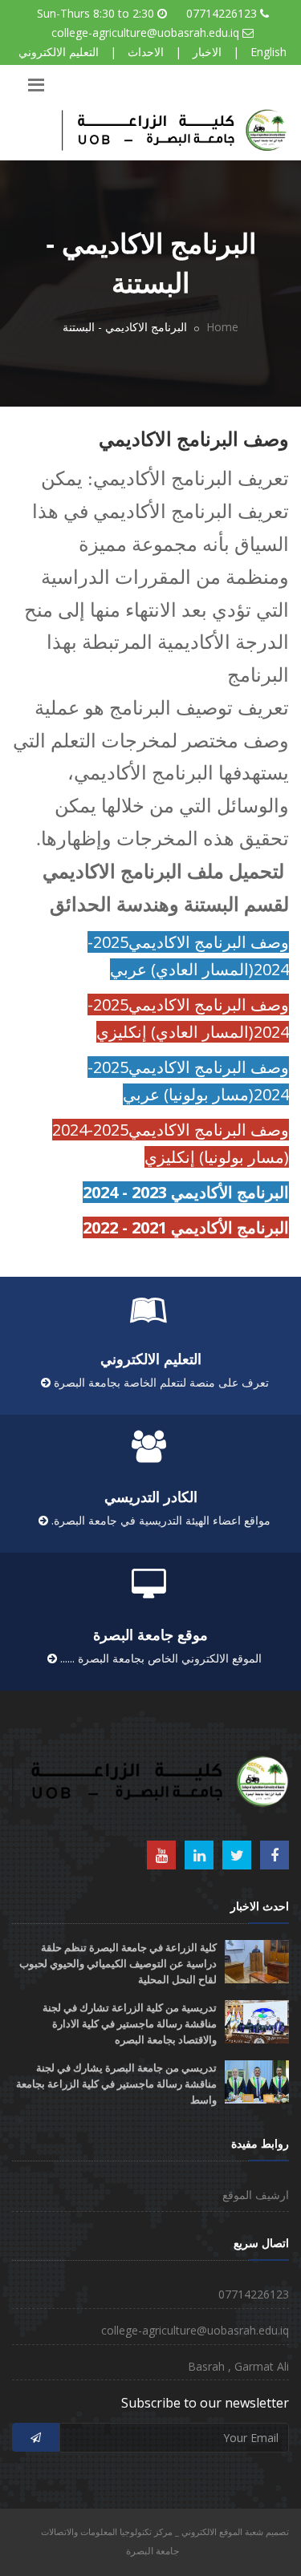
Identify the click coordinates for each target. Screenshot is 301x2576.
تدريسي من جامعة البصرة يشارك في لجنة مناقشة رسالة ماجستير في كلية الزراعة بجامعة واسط (116, 2084)
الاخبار (207, 52)
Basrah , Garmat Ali (238, 2366)
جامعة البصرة (153, 2551)
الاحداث (146, 52)
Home (222, 327)
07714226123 (222, 13)
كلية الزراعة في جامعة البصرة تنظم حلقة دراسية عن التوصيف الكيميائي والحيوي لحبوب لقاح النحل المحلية (118, 1964)
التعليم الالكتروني (59, 52)
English (268, 52)
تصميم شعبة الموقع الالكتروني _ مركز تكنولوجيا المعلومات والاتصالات (165, 2531)
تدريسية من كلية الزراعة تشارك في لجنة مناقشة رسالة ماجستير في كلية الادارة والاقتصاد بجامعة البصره (130, 2024)
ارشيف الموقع (256, 2195)
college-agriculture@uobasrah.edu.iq (145, 32)
